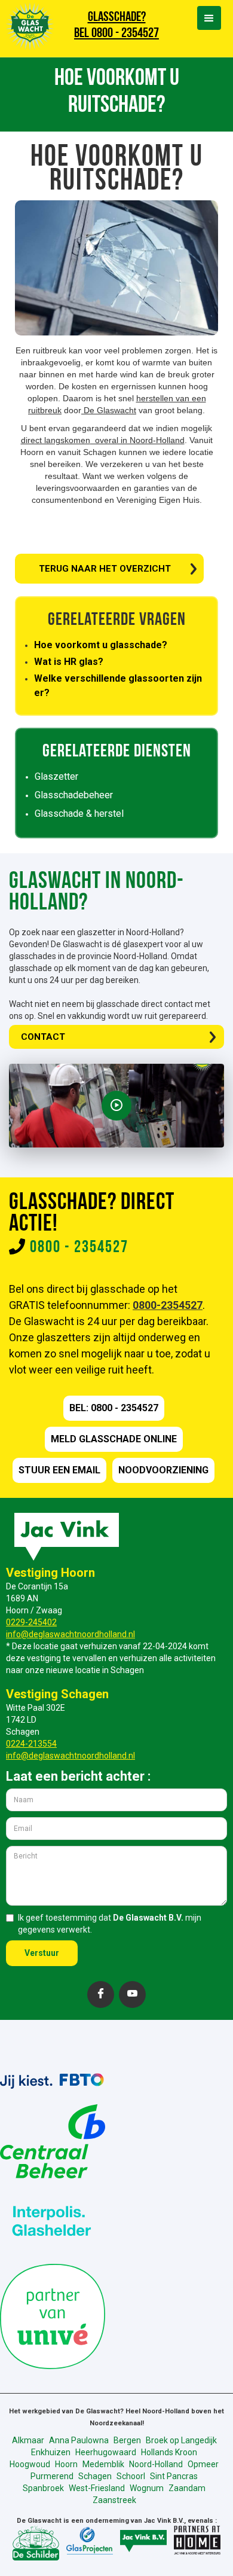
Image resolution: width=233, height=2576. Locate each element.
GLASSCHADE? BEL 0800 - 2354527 (116, 26)
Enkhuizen (51, 2452)
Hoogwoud (30, 2464)
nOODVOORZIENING (163, 1470)
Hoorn (66, 2464)
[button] (209, 18)
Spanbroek (43, 2488)
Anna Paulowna (79, 2440)
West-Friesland (97, 2488)
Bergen (127, 2440)
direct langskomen (56, 440)
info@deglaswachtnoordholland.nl (70, 1634)
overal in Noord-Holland (137, 440)
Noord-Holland (156, 2464)
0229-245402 (31, 1622)
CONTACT (43, 1037)
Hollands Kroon (169, 2452)
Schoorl (131, 2476)
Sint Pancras (174, 2476)
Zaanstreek (114, 2500)
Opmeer (203, 2464)
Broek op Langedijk (181, 2440)
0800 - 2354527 (79, 1248)
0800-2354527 (168, 1305)
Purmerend (52, 2476)
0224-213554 (31, 1744)
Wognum (147, 2488)
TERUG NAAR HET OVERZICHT (105, 569)
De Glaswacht (109, 410)
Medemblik (103, 2464)
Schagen (95, 2476)
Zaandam (187, 2488)
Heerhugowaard (106, 2452)
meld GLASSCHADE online (114, 1439)
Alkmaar (28, 2440)
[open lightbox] (116, 1106)
